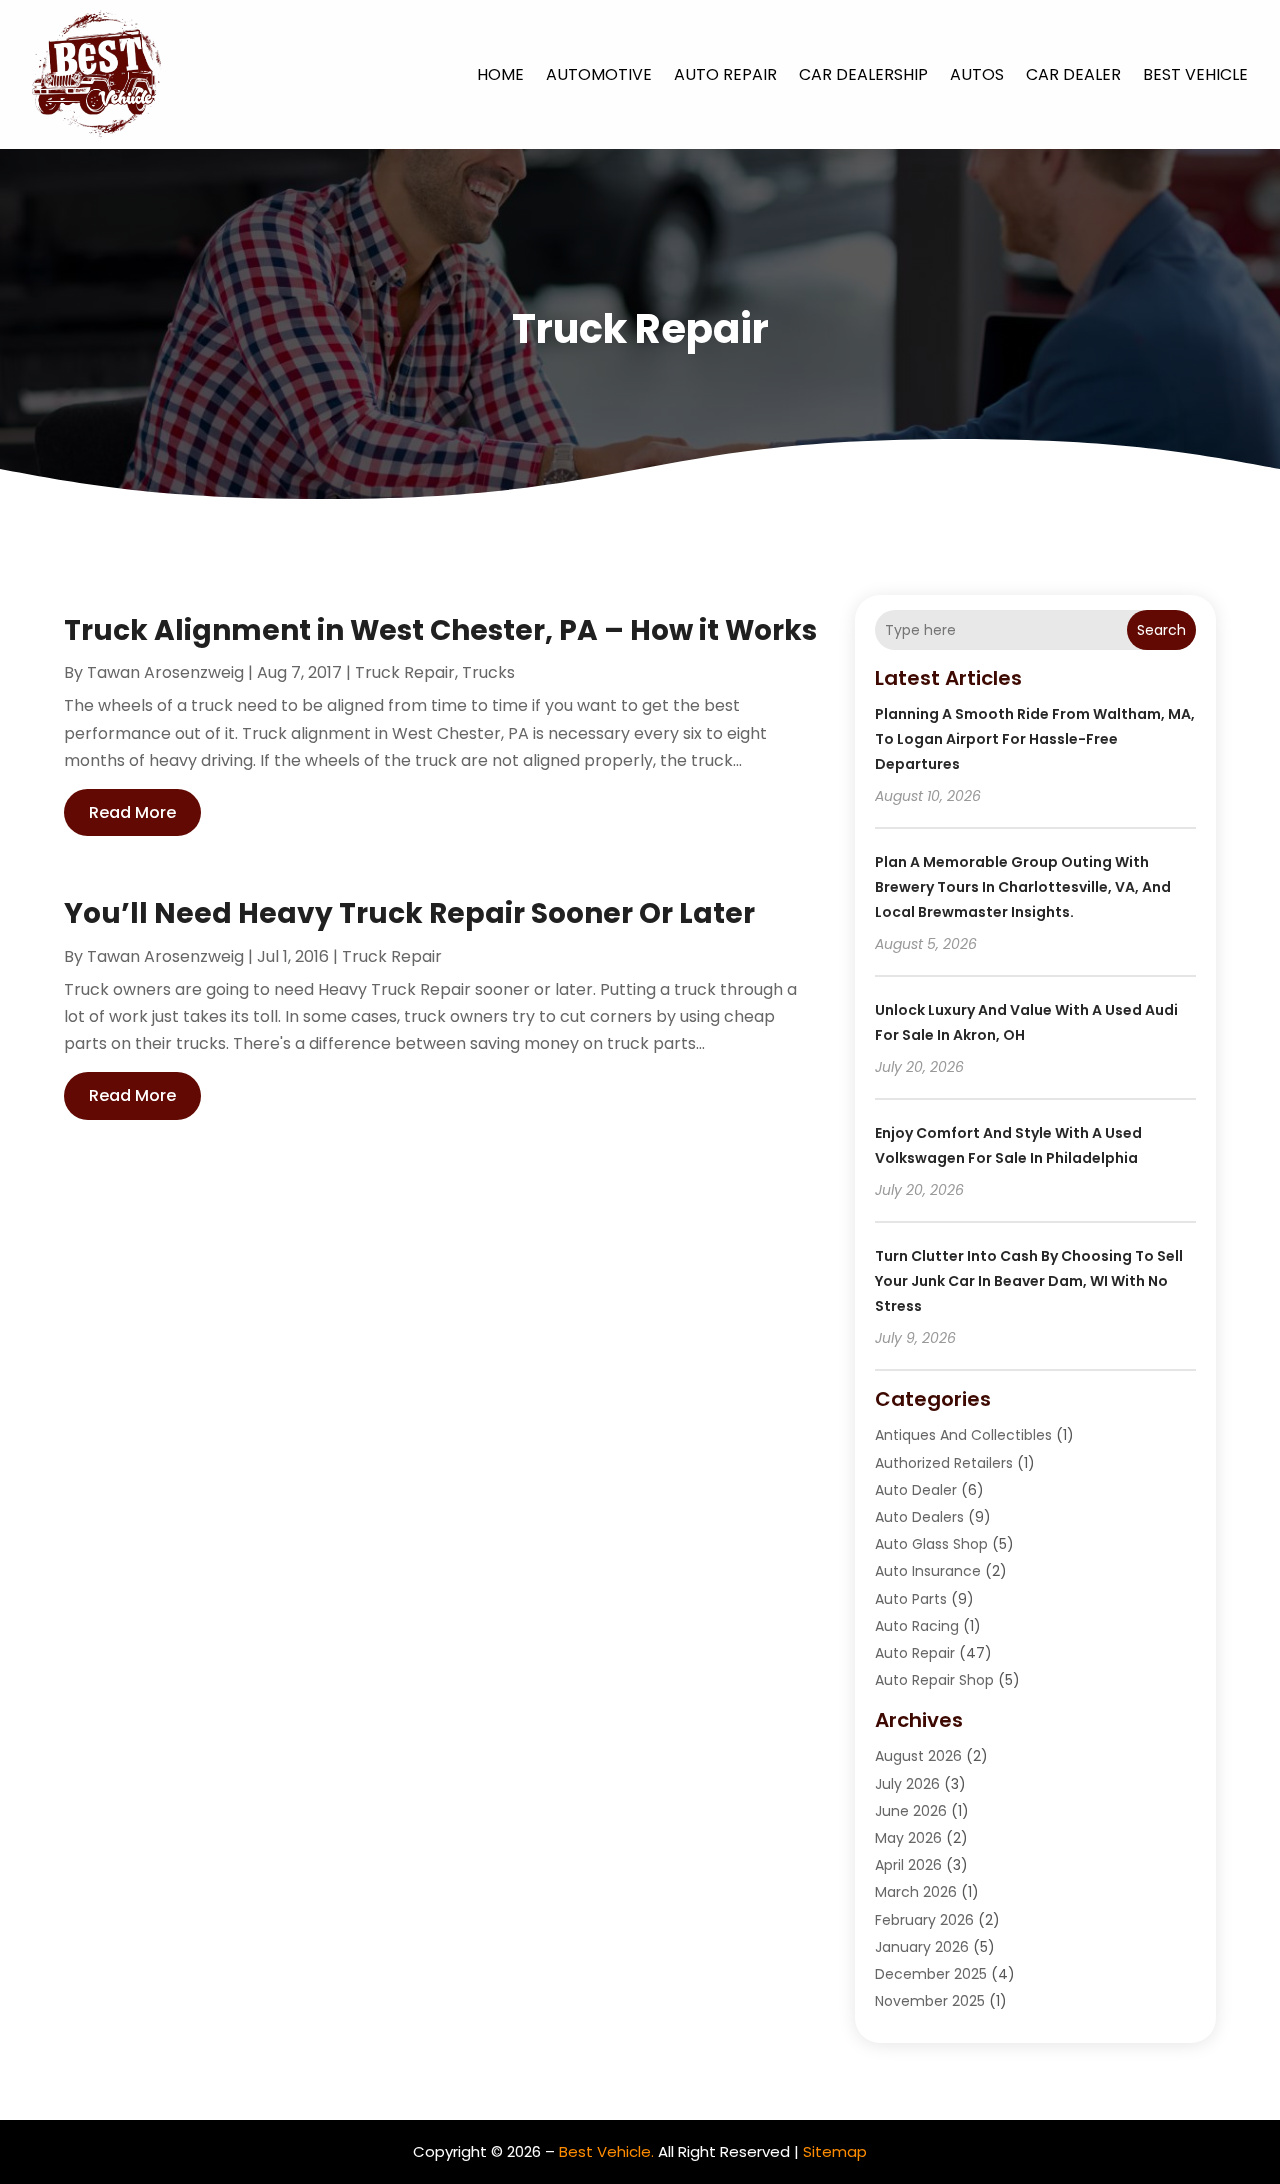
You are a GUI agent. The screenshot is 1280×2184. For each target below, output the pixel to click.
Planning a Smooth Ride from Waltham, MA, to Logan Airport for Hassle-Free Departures (1035, 739)
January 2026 (922, 1947)
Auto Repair (725, 74)
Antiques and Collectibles (963, 1435)
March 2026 (916, 1892)
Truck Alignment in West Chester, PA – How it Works (440, 630)
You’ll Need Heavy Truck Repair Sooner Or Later (409, 913)
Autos (977, 74)
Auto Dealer (916, 1490)
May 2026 (908, 1838)
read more (132, 812)
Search (1161, 630)
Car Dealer (1073, 74)
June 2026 (911, 1811)
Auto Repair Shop (934, 1680)
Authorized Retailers (944, 1463)
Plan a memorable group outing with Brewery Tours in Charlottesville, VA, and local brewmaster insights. (1023, 887)
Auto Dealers (919, 1517)
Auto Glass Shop (931, 1544)
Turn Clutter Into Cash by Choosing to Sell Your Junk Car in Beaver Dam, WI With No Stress (1029, 1281)
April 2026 (908, 1865)
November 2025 (930, 2001)
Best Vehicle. (606, 2151)
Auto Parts (911, 1599)
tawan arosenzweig (165, 672)
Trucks (488, 672)
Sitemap (835, 2151)
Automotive (599, 74)
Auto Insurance (928, 1571)
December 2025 (931, 1974)
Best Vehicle (1195, 74)
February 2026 (924, 1920)
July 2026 (907, 1784)
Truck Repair (405, 672)
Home (500, 74)
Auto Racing (917, 1626)
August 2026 (918, 1756)
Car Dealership (863, 74)
